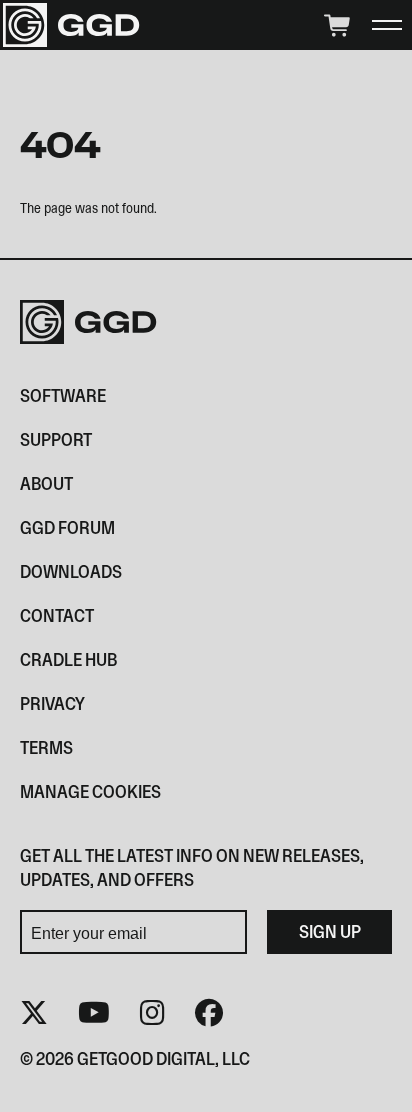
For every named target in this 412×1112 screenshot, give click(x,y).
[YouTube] (94, 1012)
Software (63, 395)
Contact (57, 615)
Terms (46, 747)
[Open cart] (335, 25)
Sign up (330, 931)
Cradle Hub (68, 659)
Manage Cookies (90, 791)
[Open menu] (387, 25)
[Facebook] (209, 1012)
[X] (34, 1012)
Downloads (71, 571)
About (46, 483)
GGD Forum (67, 527)
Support (56, 439)
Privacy (52, 703)
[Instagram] (152, 1012)
